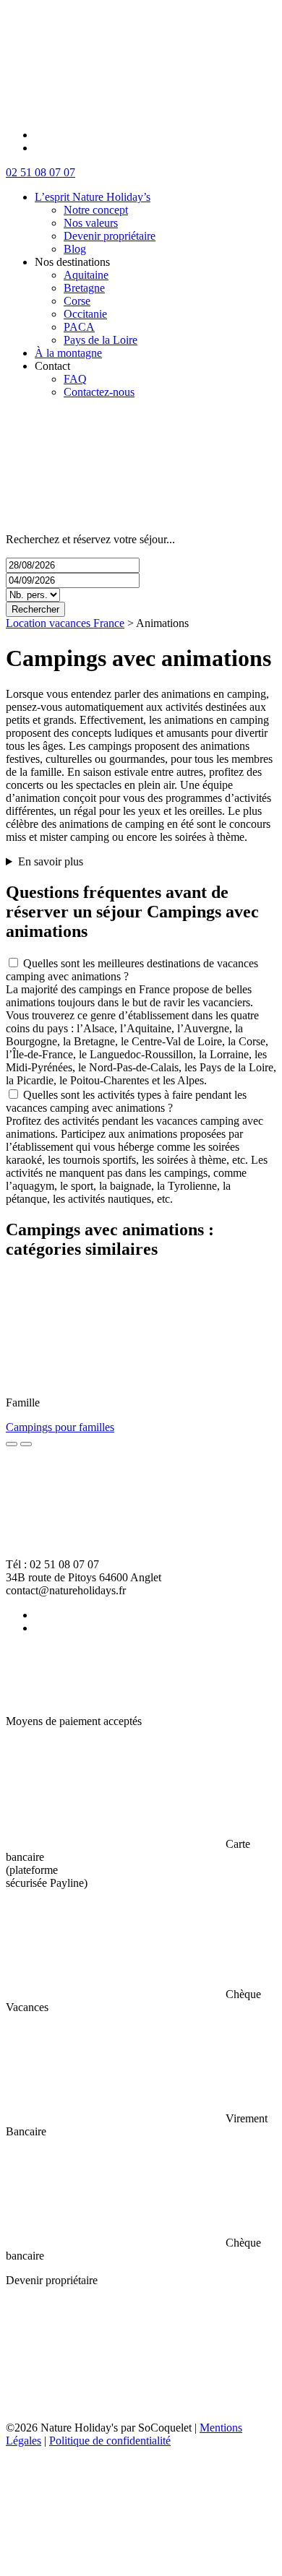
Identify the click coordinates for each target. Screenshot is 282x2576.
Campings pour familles (60, 1427)
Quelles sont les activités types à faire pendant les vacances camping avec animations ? (126, 1101)
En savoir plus (51, 861)
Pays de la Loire (101, 340)
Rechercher (35, 609)
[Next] (26, 1444)
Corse (77, 301)
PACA (79, 327)
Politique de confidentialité (110, 2441)
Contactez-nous (99, 392)
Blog (75, 249)
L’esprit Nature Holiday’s (93, 197)
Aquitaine (86, 275)
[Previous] (12, 1444)
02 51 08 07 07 (40, 172)
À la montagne (68, 353)
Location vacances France (65, 623)
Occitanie (85, 314)
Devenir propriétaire (110, 236)
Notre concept (96, 210)
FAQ (75, 379)
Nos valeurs (91, 223)
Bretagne (84, 288)
